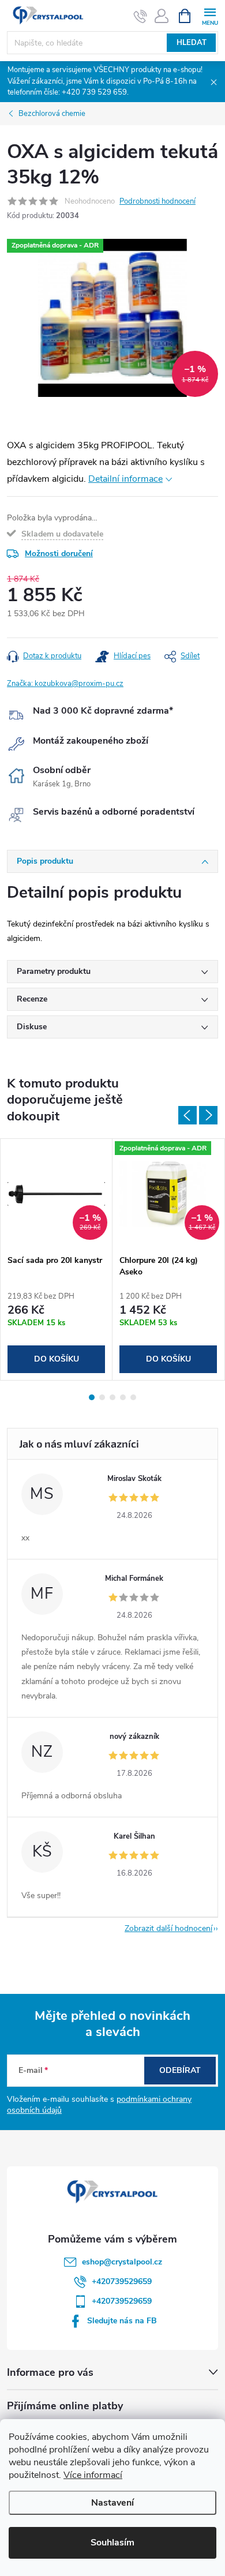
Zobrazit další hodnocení (168, 1928)
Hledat (192, 43)
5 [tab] (133, 1397)
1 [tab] (92, 1397)
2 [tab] (102, 1397)
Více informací (93, 2475)
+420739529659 (122, 2281)
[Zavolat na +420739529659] (140, 16)
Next (208, 1115)
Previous (187, 1115)
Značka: (65, 684)
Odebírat (180, 2070)
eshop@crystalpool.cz (122, 2262)
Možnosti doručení (59, 554)
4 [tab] (123, 1397)
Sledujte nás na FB (122, 2321)
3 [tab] (112, 1397)
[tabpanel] (57, 1259)
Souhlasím (112, 2543)
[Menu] (210, 15)
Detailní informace (125, 479)
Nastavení (112, 2503)
